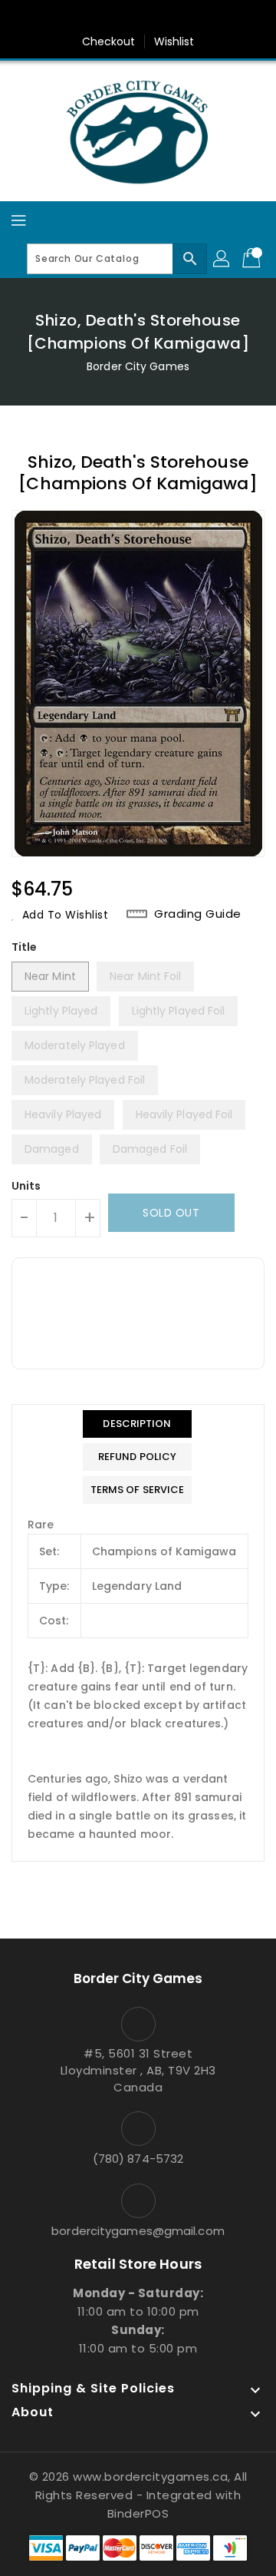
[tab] (138, 1424)
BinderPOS (138, 2513)
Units (26, 1186)
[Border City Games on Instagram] (153, 18)
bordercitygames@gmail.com (138, 2231)
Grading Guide (198, 914)
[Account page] (222, 259)
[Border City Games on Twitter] (123, 18)
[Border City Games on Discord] (182, 18)
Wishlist (174, 41)
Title (25, 947)
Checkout (109, 41)
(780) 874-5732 (138, 2159)
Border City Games (138, 366)
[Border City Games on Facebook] (94, 18)
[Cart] (253, 259)
